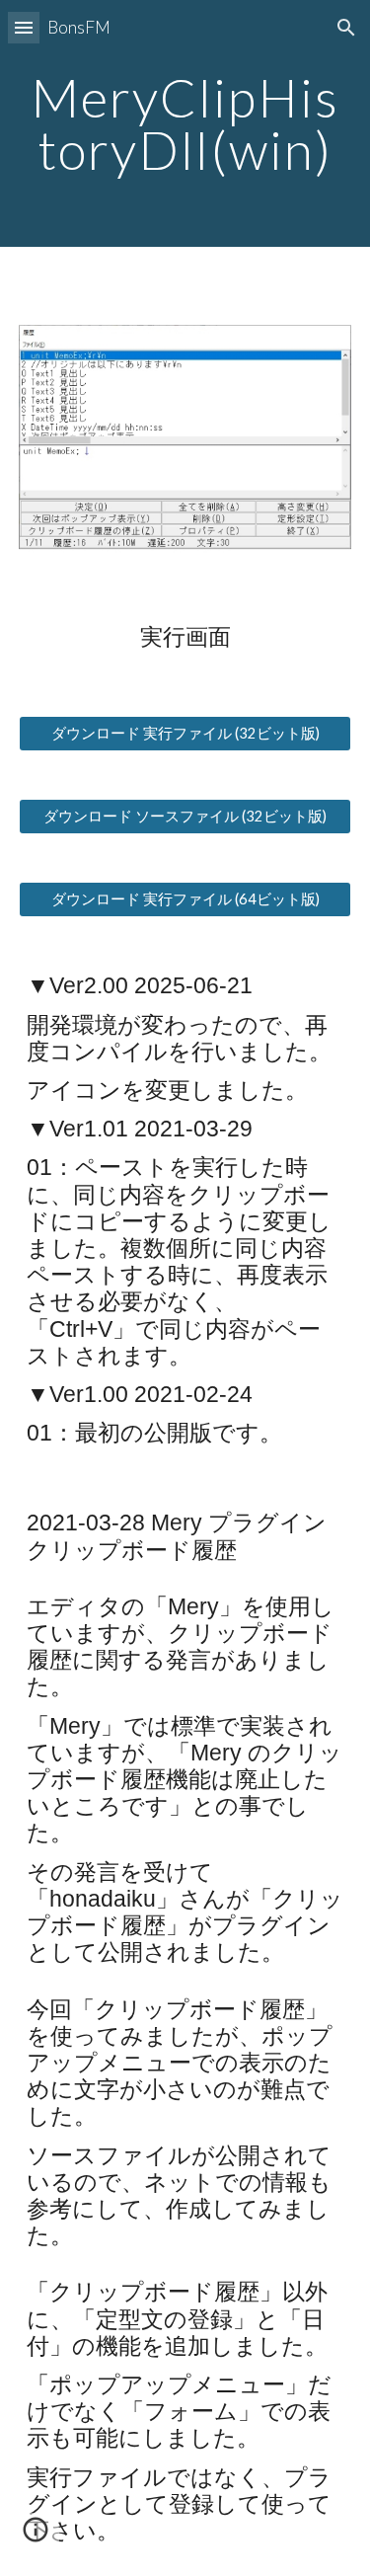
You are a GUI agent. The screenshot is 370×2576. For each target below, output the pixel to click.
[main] (185, 124)
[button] (24, 27)
